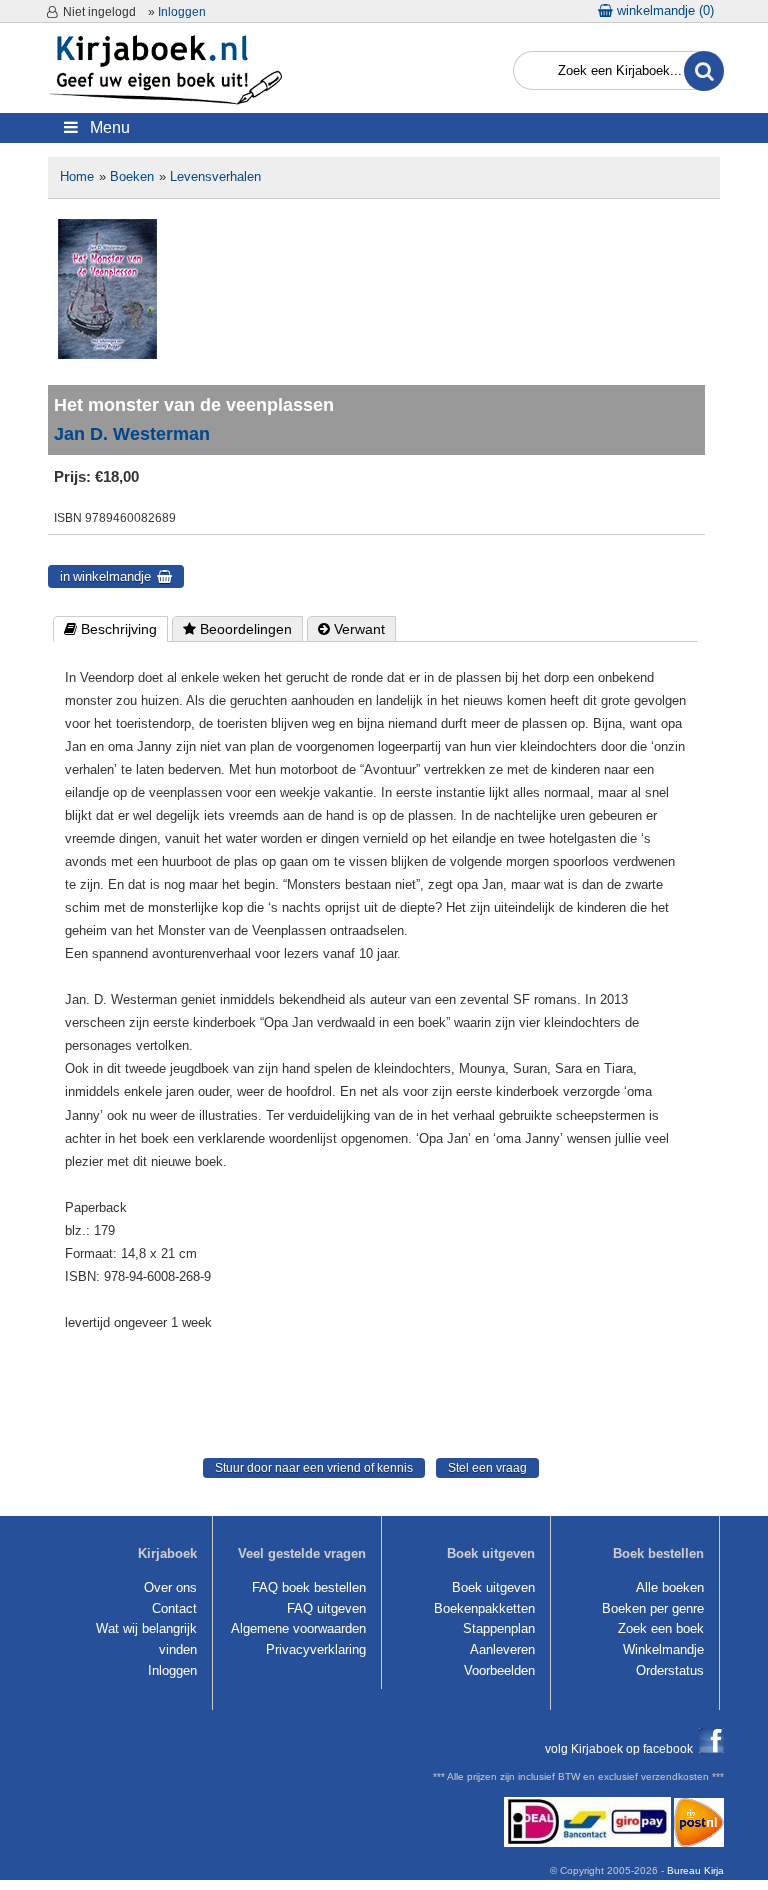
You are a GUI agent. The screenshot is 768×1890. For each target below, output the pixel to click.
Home (77, 176)
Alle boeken (670, 1587)
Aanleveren (502, 1649)
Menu (104, 127)
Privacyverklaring (316, 1649)
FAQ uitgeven (326, 1608)
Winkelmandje (663, 1649)
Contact (174, 1608)
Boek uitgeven (493, 1587)
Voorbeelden (499, 1670)
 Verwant (351, 629)
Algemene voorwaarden (298, 1628)
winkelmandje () (663, 10)
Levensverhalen (215, 176)
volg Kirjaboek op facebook (622, 1748)
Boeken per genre (653, 1608)
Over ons (170, 1587)
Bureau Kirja (695, 1870)
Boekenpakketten (484, 1608)
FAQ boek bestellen (309, 1587)
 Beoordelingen (237, 629)
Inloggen (182, 12)
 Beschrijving (110, 629)
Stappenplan (499, 1628)
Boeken (132, 176)
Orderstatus (670, 1670)
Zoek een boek (661, 1628)
